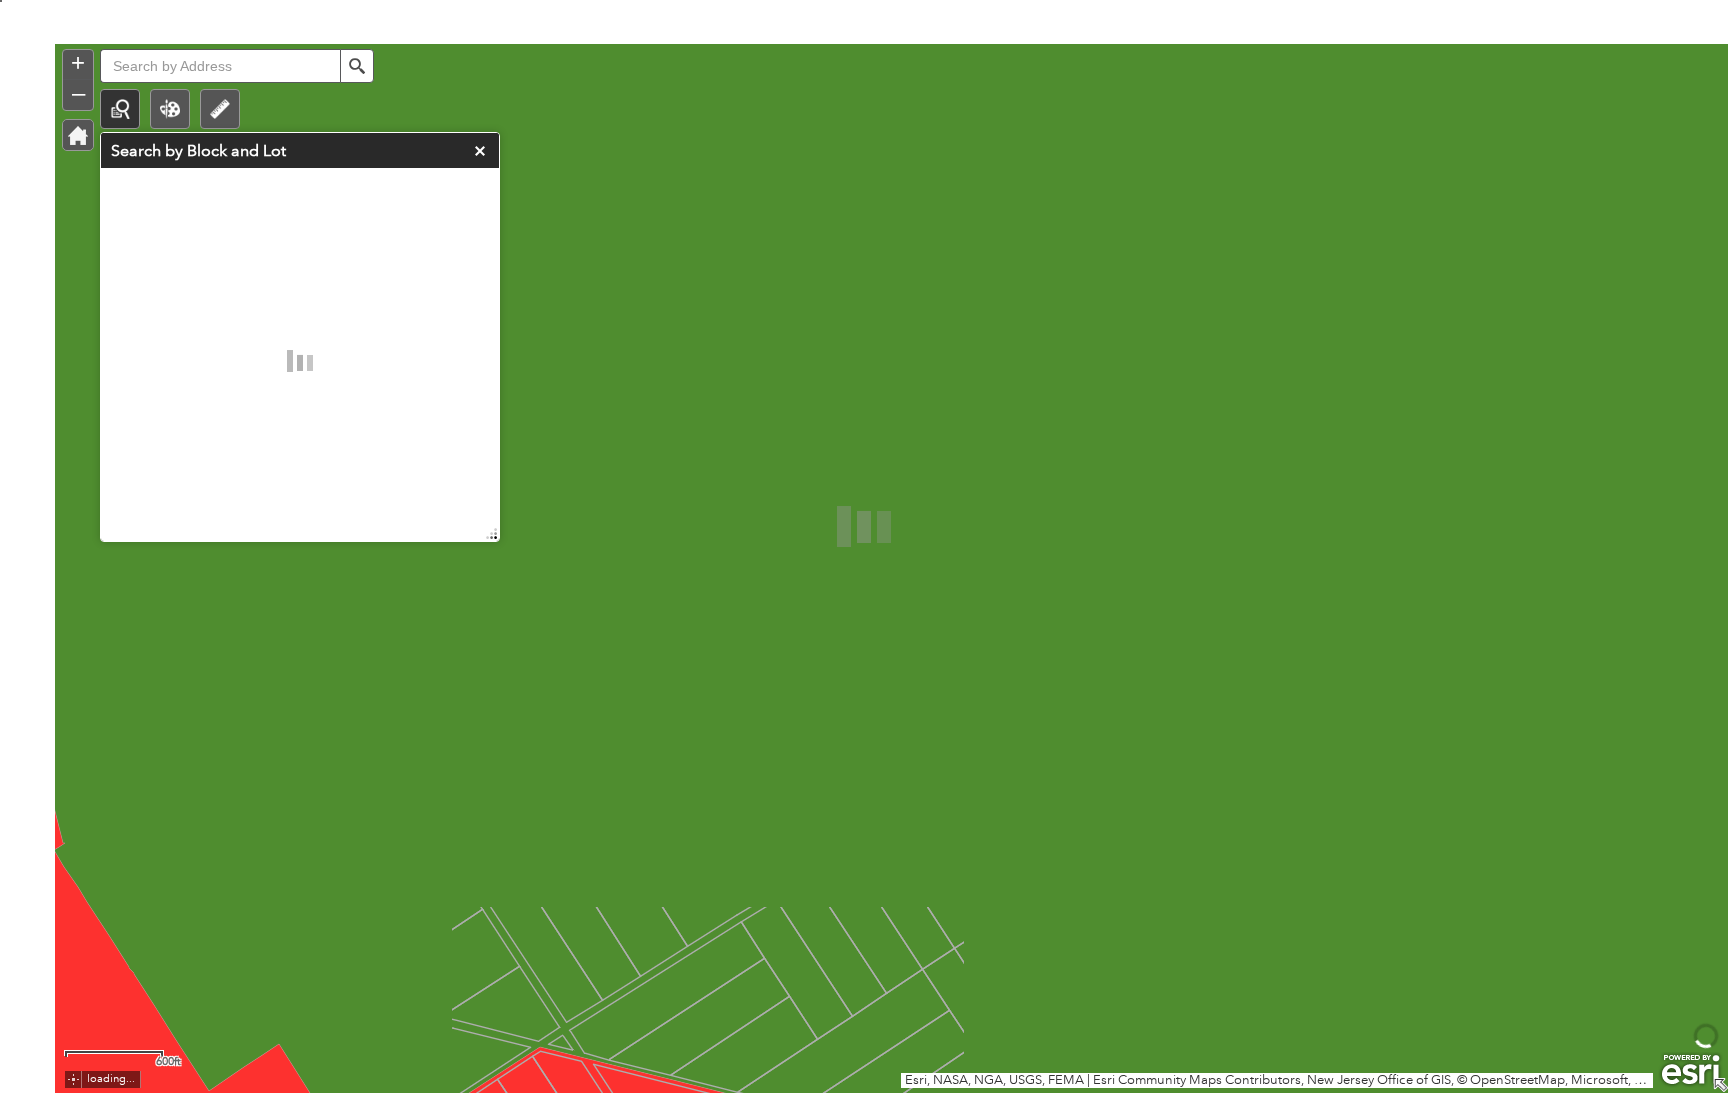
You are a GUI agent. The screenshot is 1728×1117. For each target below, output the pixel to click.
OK (1240, 809)
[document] (864, 430)
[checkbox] (864, 769)
